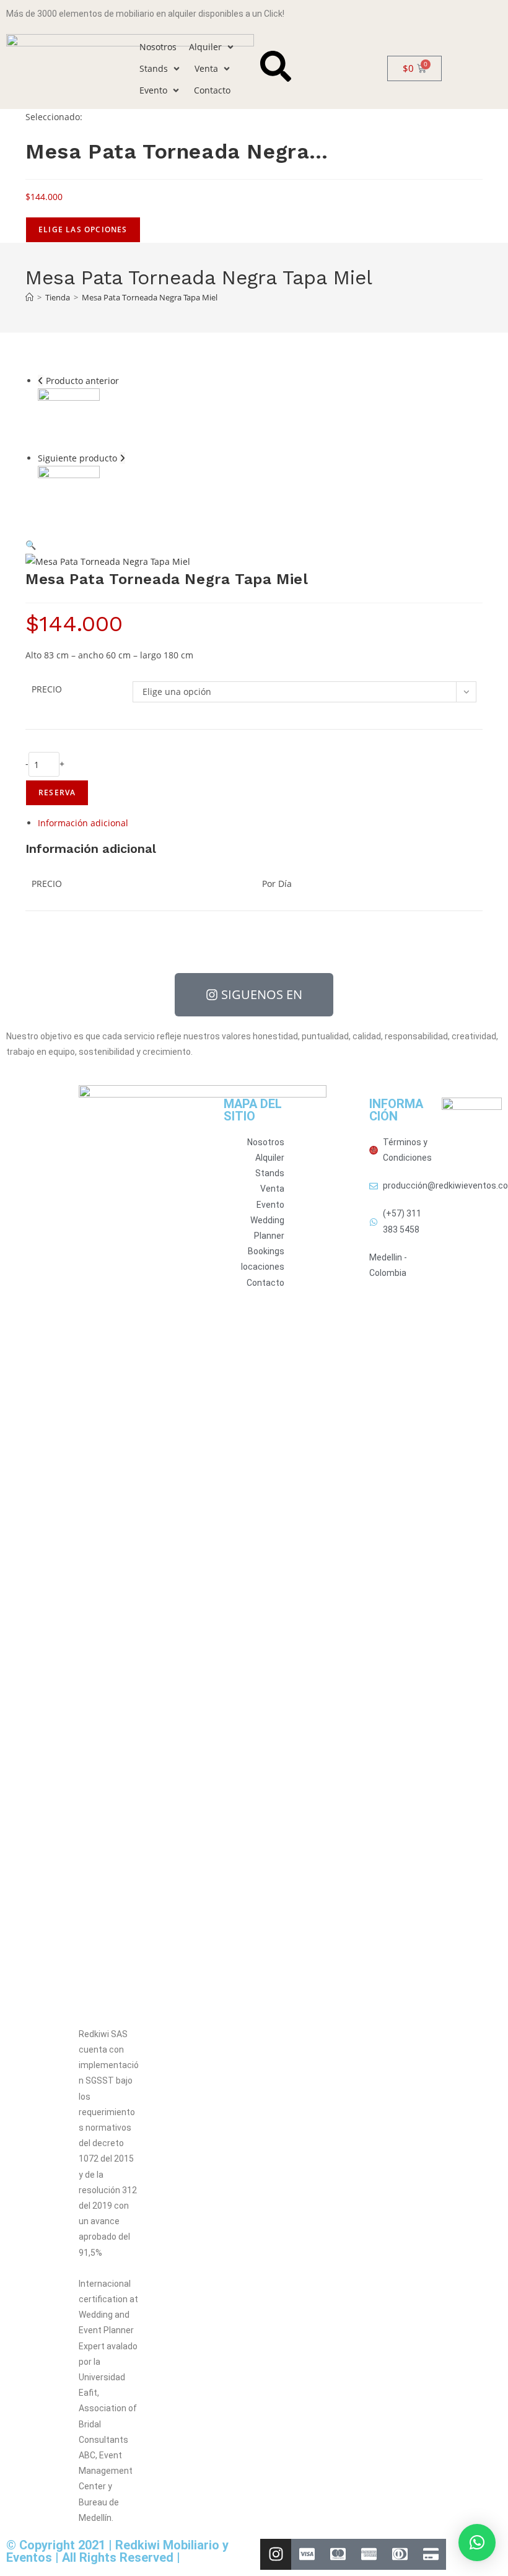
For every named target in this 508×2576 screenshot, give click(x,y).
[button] (212, 47)
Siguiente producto (77, 458)
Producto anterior (82, 381)
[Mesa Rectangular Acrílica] (69, 496)
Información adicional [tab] (83, 823)
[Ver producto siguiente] (122, 458)
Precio (47, 689)
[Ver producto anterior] (41, 381)
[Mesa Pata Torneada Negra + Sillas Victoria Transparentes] (69, 418)
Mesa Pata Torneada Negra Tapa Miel (150, 297)
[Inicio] (29, 297)
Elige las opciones (83, 229)
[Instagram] (276, 2554)
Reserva (57, 792)
